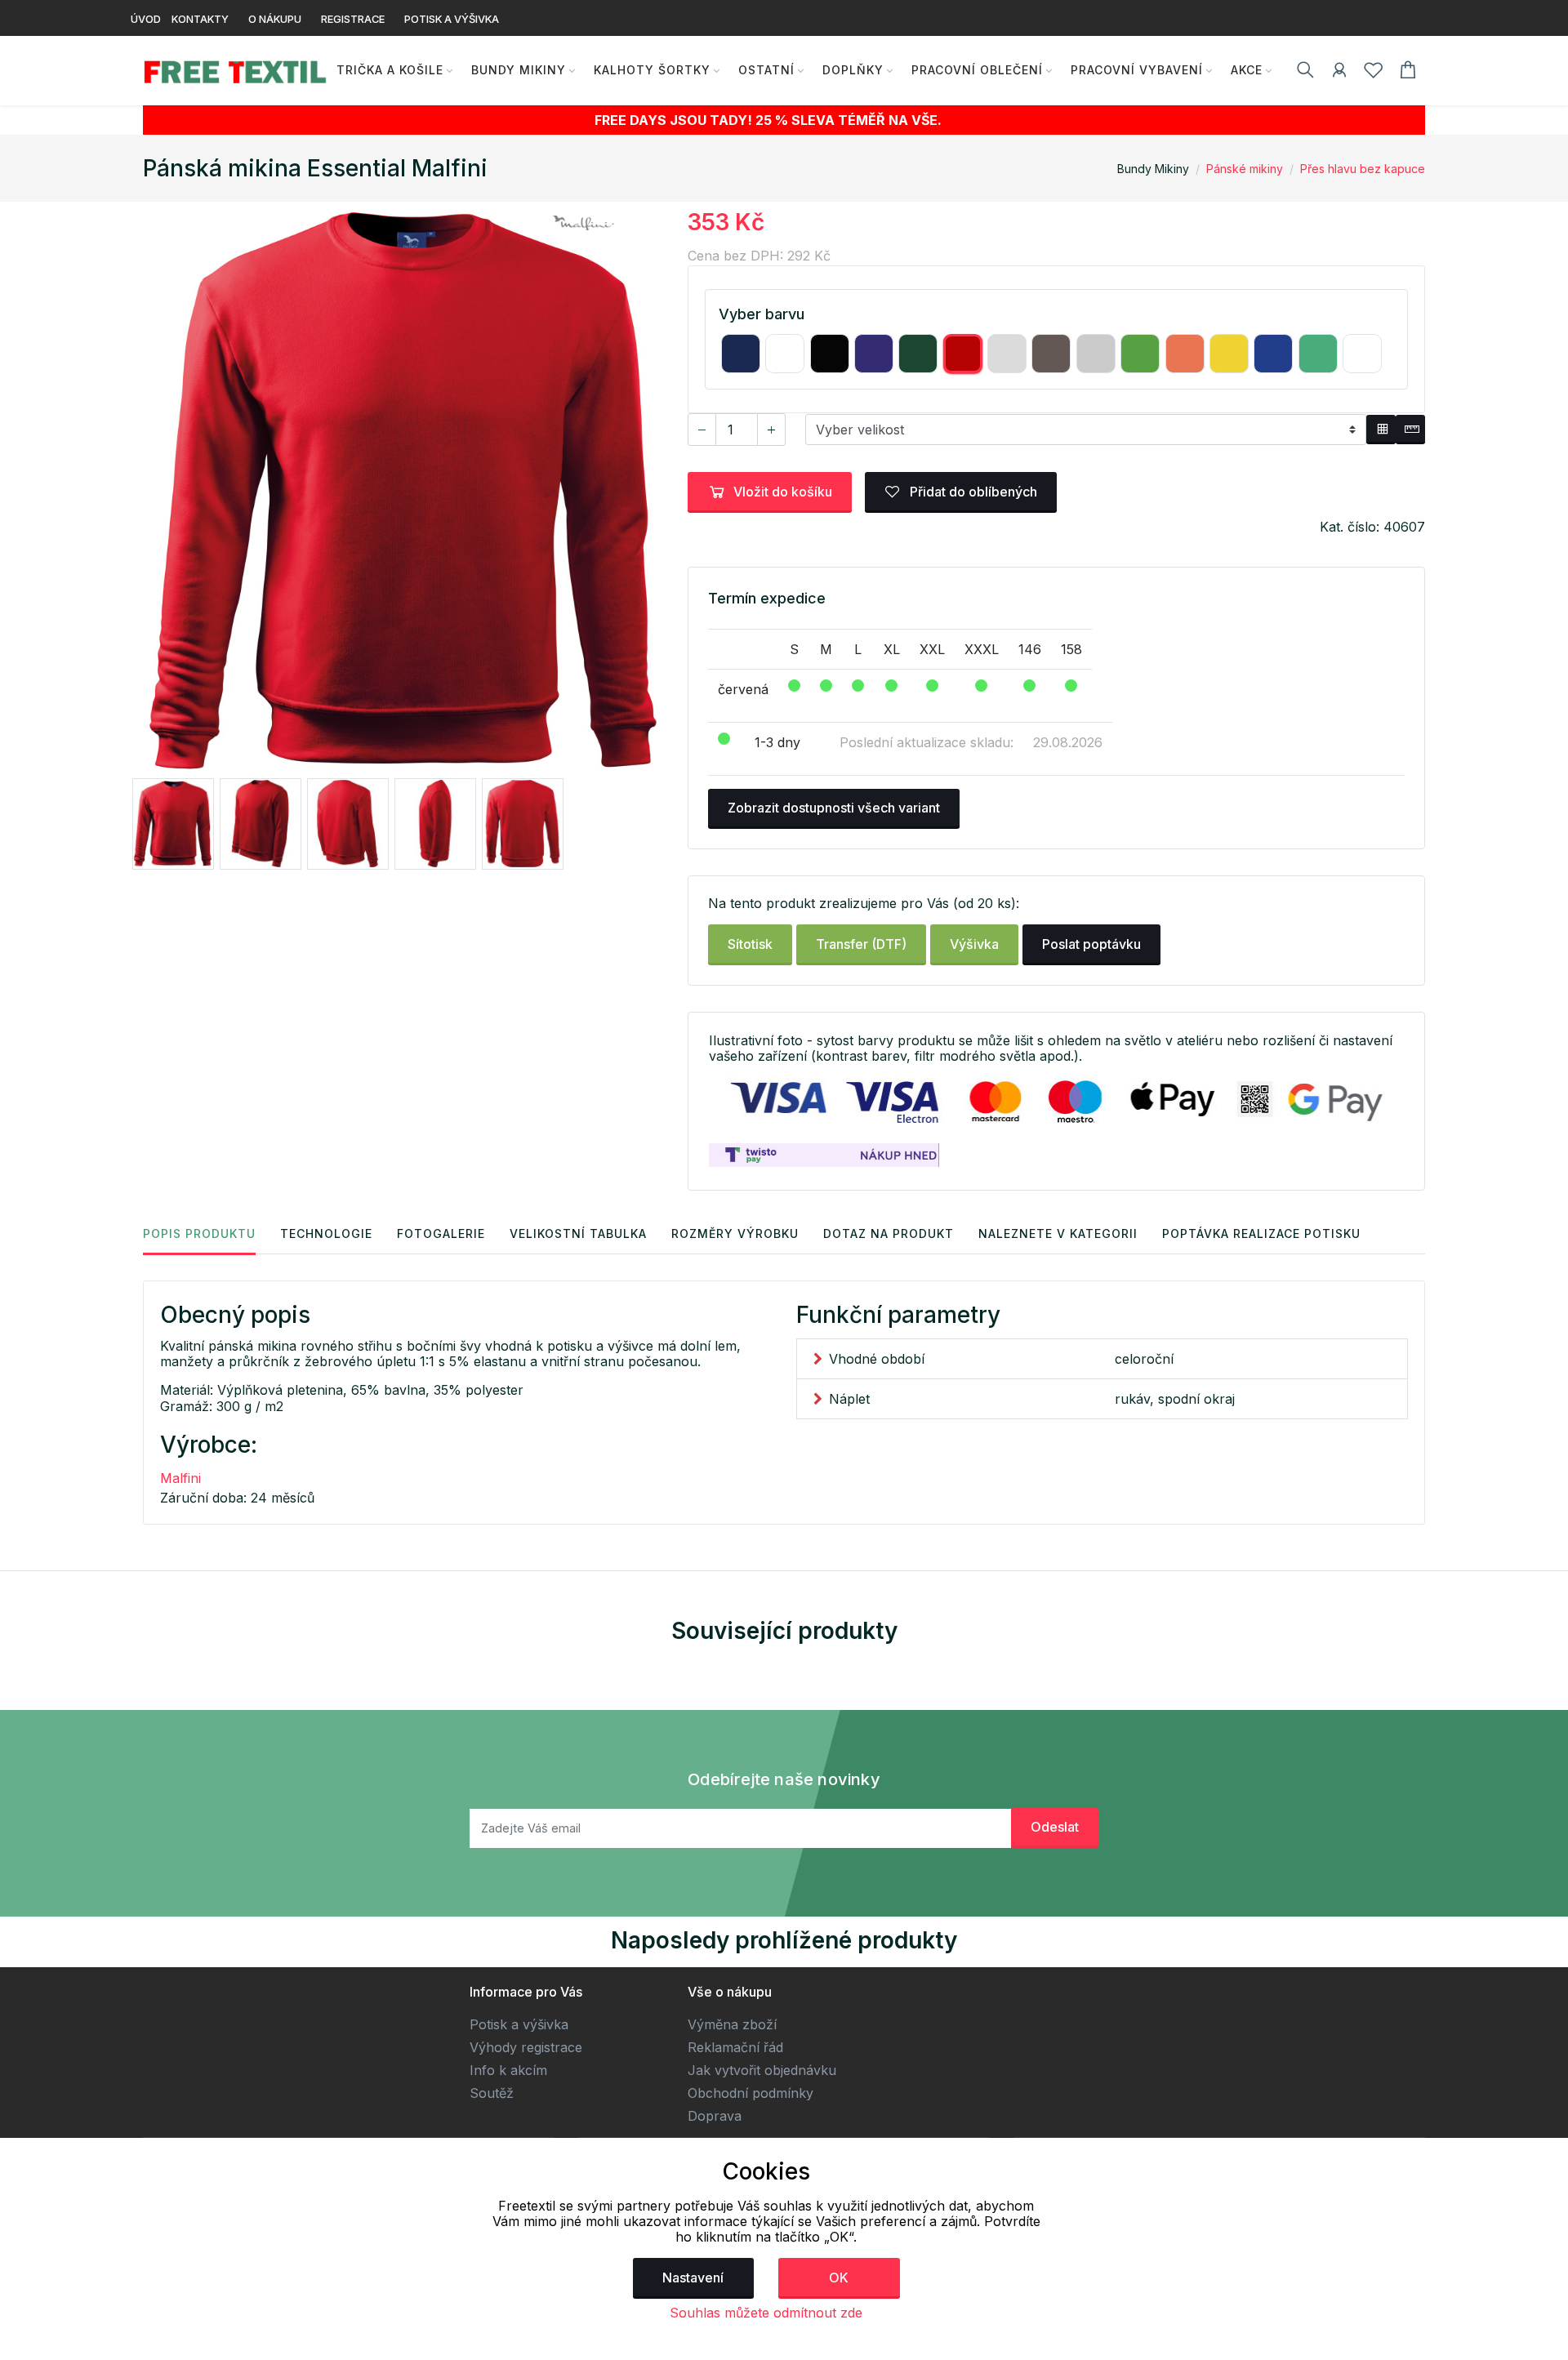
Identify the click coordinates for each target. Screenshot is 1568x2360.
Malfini (180, 1478)
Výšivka (974, 944)
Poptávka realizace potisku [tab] (1261, 1233)
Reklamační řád (735, 2047)
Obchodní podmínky (751, 2093)
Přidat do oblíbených (972, 492)
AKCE (1247, 70)
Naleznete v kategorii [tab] (1058, 1233)
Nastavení (693, 2278)
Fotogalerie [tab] (441, 1233)
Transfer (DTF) (861, 944)
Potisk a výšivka (519, 2024)
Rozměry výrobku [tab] (735, 1233)
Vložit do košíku (783, 492)
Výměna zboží (732, 2024)
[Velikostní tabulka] (1381, 430)
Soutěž (492, 2093)
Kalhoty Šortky (652, 70)
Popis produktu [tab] (199, 1233)
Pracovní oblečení (977, 70)
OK (839, 2278)
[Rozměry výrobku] (1410, 430)
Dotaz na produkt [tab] (889, 1233)
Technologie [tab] (326, 1233)
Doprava (715, 2116)
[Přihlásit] (1339, 73)
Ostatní (766, 70)
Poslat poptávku (1091, 944)
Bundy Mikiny (519, 70)
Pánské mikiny (1245, 169)
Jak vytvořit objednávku (762, 2070)
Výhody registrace (526, 2047)
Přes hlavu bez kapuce (1363, 169)
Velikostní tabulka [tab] (578, 1233)
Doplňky (853, 70)
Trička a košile (390, 70)
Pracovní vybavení (1137, 70)
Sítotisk (750, 944)
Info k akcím (508, 2070)
